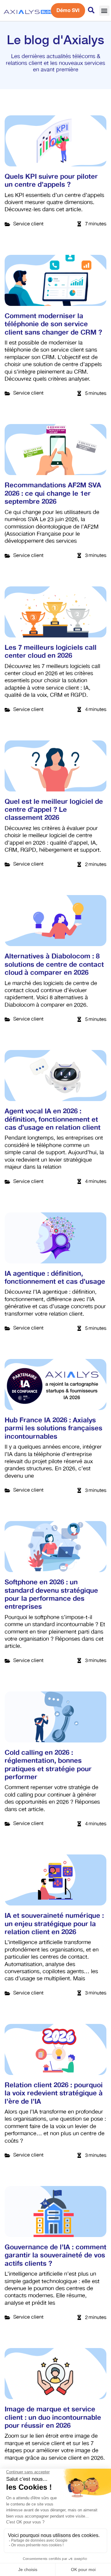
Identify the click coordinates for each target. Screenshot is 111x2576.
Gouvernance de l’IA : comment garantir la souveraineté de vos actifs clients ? (55, 2255)
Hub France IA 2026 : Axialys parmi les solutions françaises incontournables (53, 1428)
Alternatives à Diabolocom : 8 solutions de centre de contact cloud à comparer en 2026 (54, 964)
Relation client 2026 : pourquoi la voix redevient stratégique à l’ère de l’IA (54, 2093)
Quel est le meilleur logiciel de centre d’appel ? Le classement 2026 (54, 810)
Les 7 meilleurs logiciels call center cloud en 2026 (51, 652)
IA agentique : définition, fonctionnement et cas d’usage (55, 1278)
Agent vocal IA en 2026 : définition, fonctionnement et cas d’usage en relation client (53, 1119)
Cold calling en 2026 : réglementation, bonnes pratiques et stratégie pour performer (48, 1765)
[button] (104, 11)
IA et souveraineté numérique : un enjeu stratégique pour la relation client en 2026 (54, 1924)
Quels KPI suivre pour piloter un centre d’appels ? (51, 181)
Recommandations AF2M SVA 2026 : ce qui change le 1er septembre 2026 (53, 493)
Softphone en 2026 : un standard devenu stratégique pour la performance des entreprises (51, 1594)
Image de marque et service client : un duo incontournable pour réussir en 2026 (53, 2417)
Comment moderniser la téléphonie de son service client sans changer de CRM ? (53, 324)
